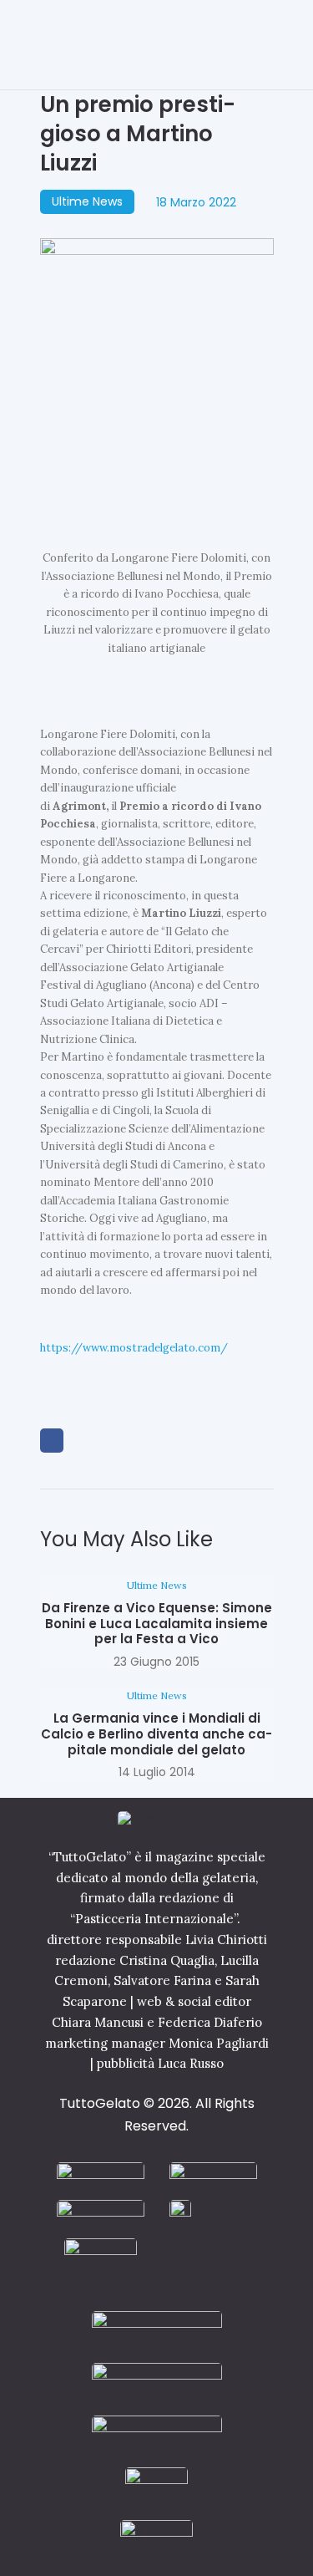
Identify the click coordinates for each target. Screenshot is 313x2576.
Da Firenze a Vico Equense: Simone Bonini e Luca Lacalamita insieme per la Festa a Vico (157, 1624)
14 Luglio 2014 (157, 1772)
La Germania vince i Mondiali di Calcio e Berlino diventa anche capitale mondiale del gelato (156, 1734)
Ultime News (87, 201)
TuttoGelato (100, 2103)
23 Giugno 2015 (156, 1662)
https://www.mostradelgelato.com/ (134, 1348)
